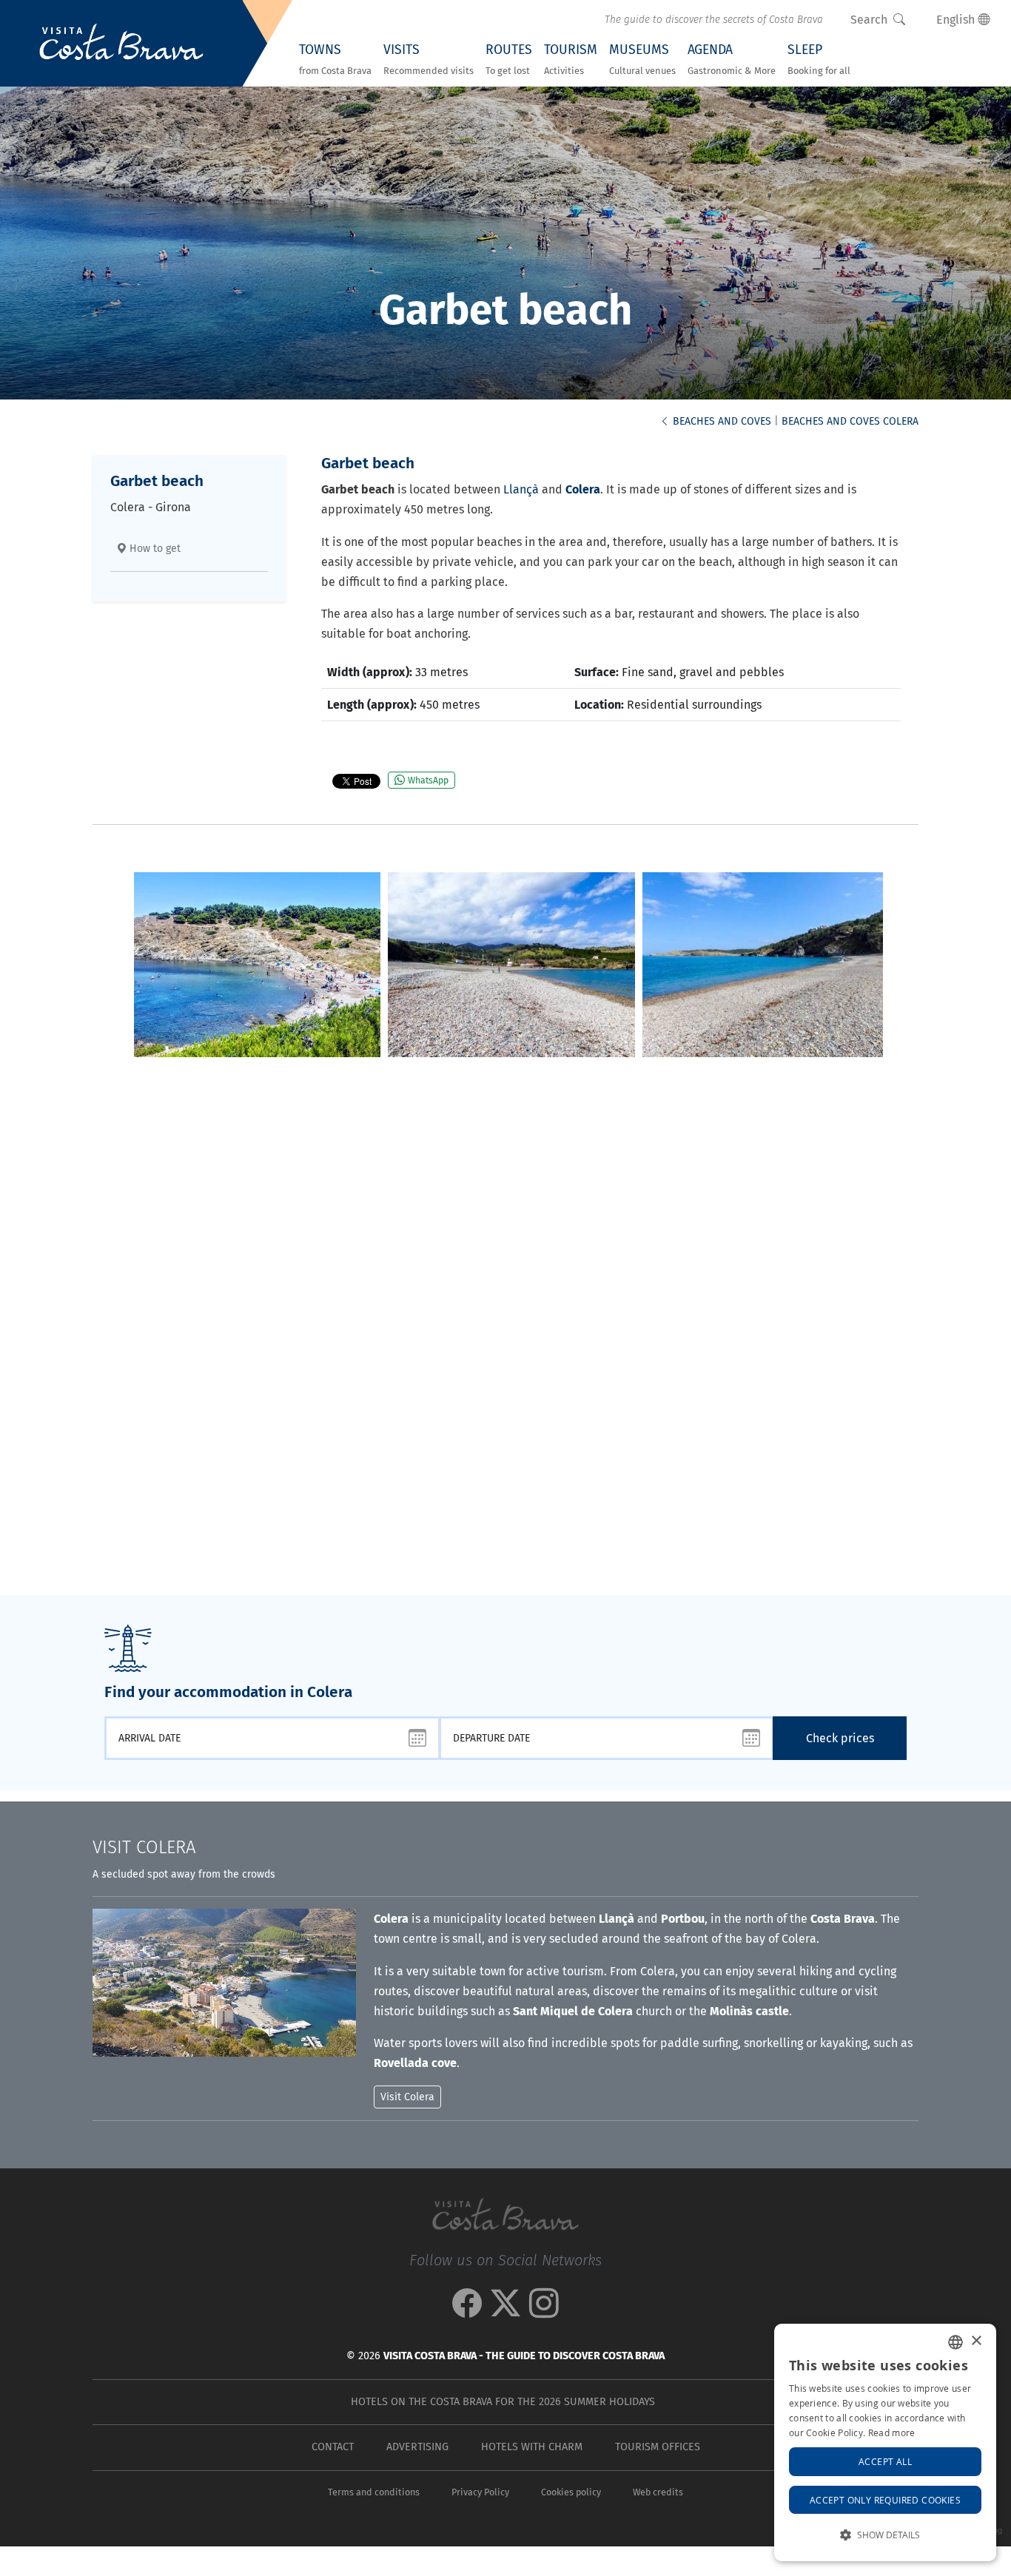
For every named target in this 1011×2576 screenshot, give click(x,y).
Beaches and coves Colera (850, 421)
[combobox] (955, 2342)
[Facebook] (467, 2311)
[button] (885, 2535)
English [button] (957, 20)
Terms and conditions (374, 2492)
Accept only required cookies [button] (885, 2500)
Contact (333, 2447)
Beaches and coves (721, 421)
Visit (144, 1847)
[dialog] (885, 2442)
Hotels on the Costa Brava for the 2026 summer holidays (503, 2402)
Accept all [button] (885, 2461)
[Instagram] (544, 2311)
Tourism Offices (658, 2447)
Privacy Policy (480, 2492)
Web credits (658, 2492)
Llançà (521, 489)
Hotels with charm (532, 2447)
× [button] (976, 2341)
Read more (892, 2432)
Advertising (417, 2447)
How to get (154, 549)
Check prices (840, 1738)
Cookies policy (571, 2492)
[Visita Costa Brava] (121, 44)
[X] (505, 2311)
